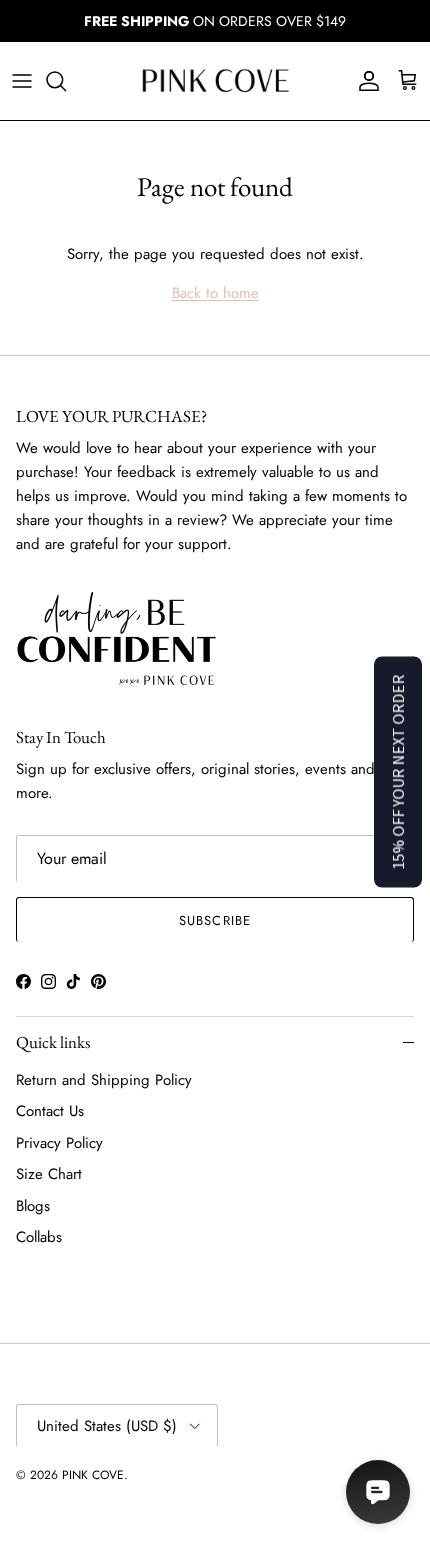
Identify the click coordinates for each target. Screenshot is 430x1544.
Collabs (39, 1237)
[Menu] (22, 81)
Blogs (33, 1206)
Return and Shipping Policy (104, 1080)
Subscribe (214, 920)
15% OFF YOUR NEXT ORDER (398, 772)
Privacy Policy (59, 1143)
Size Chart (49, 1174)
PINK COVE (93, 1475)
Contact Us (50, 1111)
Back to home (215, 293)
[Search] (66, 81)
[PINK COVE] (215, 81)
